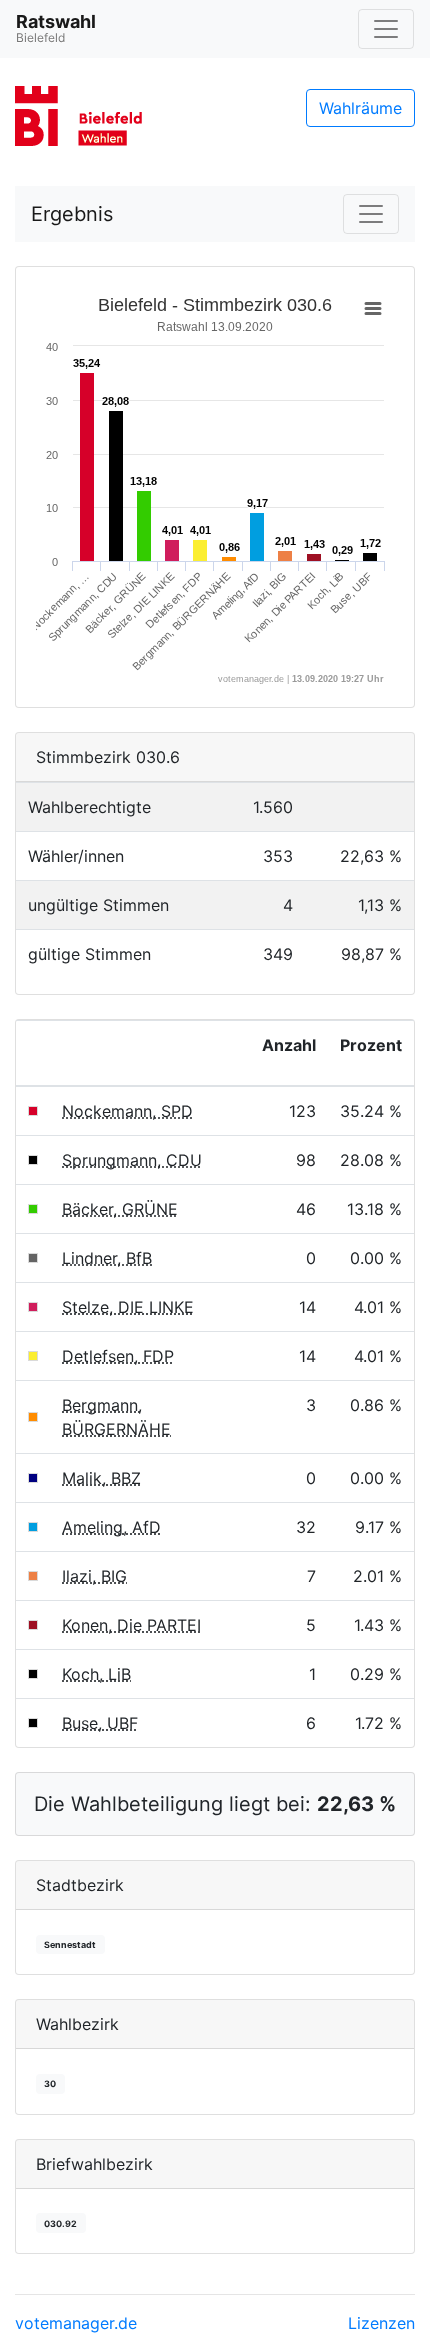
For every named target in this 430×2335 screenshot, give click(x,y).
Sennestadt (70, 1944)
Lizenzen (381, 2323)
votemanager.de (76, 2323)
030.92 (60, 2223)
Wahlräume (360, 108)
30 (50, 2083)
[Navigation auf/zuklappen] (386, 29)
